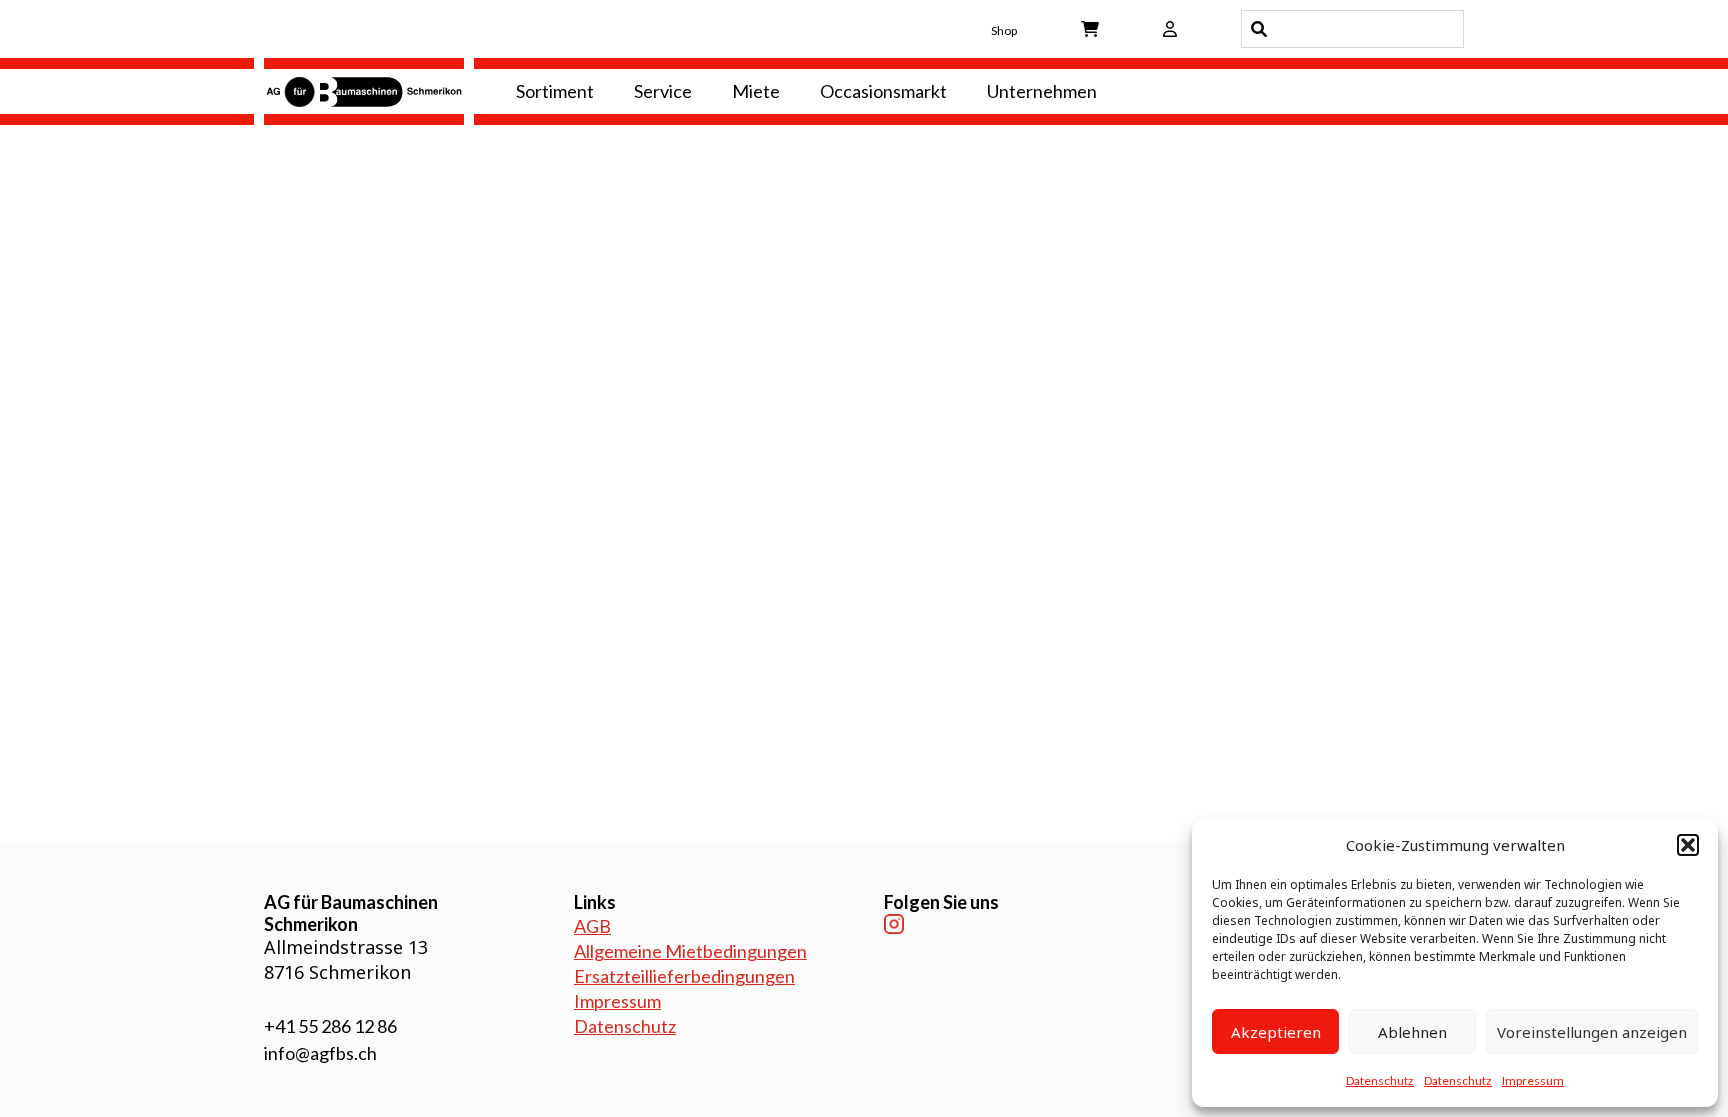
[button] (1688, 845)
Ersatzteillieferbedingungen (684, 976)
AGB (592, 926)
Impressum (1533, 1080)
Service (663, 91)
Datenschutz (1380, 1080)
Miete (756, 91)
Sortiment (555, 91)
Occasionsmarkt (883, 91)
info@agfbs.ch (320, 1053)
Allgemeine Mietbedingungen (690, 951)
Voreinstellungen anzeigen (1592, 1032)
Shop (1004, 30)
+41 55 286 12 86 (330, 1026)
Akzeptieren (1276, 1032)
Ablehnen (1412, 1032)
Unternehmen (1042, 91)
